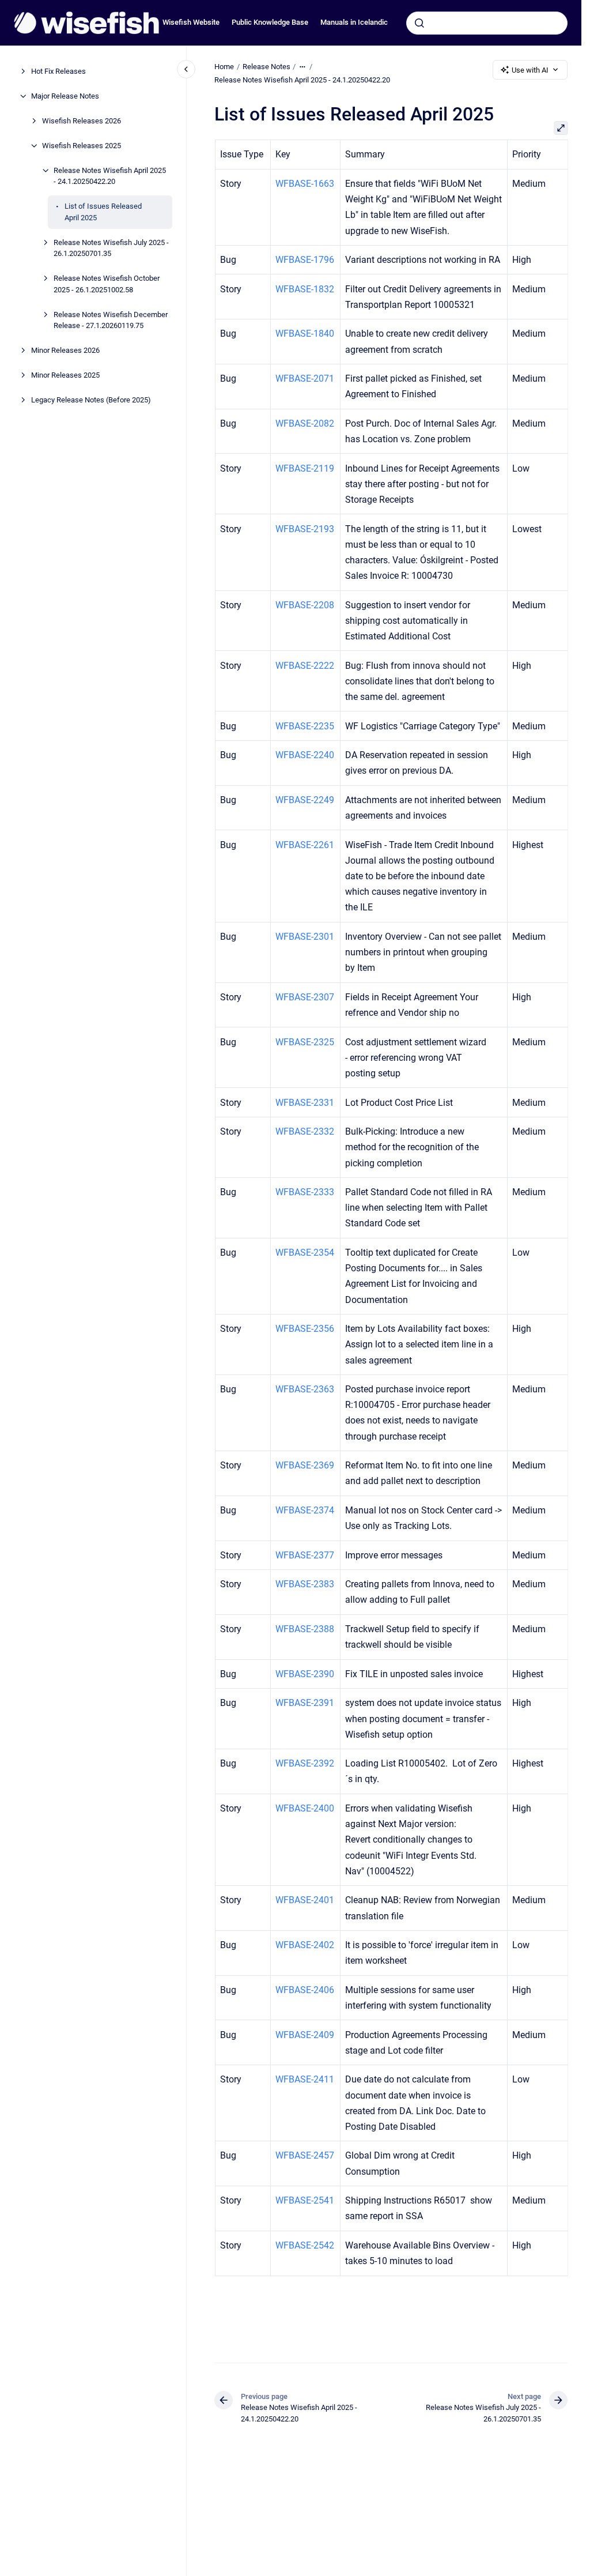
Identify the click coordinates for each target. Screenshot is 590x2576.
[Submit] (419, 23)
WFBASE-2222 (305, 666)
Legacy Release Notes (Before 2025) (91, 400)
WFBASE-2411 (305, 2079)
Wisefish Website (191, 22)
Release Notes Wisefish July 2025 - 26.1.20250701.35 (111, 248)
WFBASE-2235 (305, 726)
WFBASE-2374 (305, 1510)
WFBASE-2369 (305, 1465)
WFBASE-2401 (305, 1900)
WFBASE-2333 (305, 1192)
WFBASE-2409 (305, 2035)
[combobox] (487, 23)
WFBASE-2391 (305, 1703)
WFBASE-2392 (305, 1763)
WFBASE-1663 (305, 184)
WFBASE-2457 (305, 2155)
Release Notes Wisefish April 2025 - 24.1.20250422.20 (110, 176)
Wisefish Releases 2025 (82, 146)
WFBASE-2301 (305, 937)
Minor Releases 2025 (65, 375)
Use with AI (530, 70)
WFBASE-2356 (305, 1329)
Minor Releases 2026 (65, 350)
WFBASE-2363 (305, 1389)
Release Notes (266, 67)
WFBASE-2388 (305, 1629)
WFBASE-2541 (305, 2200)
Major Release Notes (65, 96)
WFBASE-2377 (305, 1555)
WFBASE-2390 (305, 1674)
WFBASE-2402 (305, 1945)
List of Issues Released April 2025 (103, 212)
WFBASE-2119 (305, 468)
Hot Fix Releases (58, 71)
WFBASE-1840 (305, 334)
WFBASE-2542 (305, 2245)
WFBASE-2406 (305, 1990)
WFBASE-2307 (305, 997)
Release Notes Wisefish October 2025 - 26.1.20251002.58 (107, 284)
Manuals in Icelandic (354, 22)
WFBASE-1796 (305, 260)
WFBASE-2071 (305, 379)
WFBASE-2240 (305, 755)
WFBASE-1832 (305, 289)
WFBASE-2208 (305, 605)
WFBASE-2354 (305, 1253)
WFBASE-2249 (305, 800)
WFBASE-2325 (305, 1042)
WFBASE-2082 (305, 423)
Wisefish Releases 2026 (82, 121)
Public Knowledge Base (270, 22)
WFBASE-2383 (305, 1584)
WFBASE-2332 (305, 1131)
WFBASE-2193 (305, 529)
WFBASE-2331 (305, 1103)
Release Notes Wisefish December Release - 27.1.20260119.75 (111, 320)
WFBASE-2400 (305, 1808)
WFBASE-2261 (305, 845)
